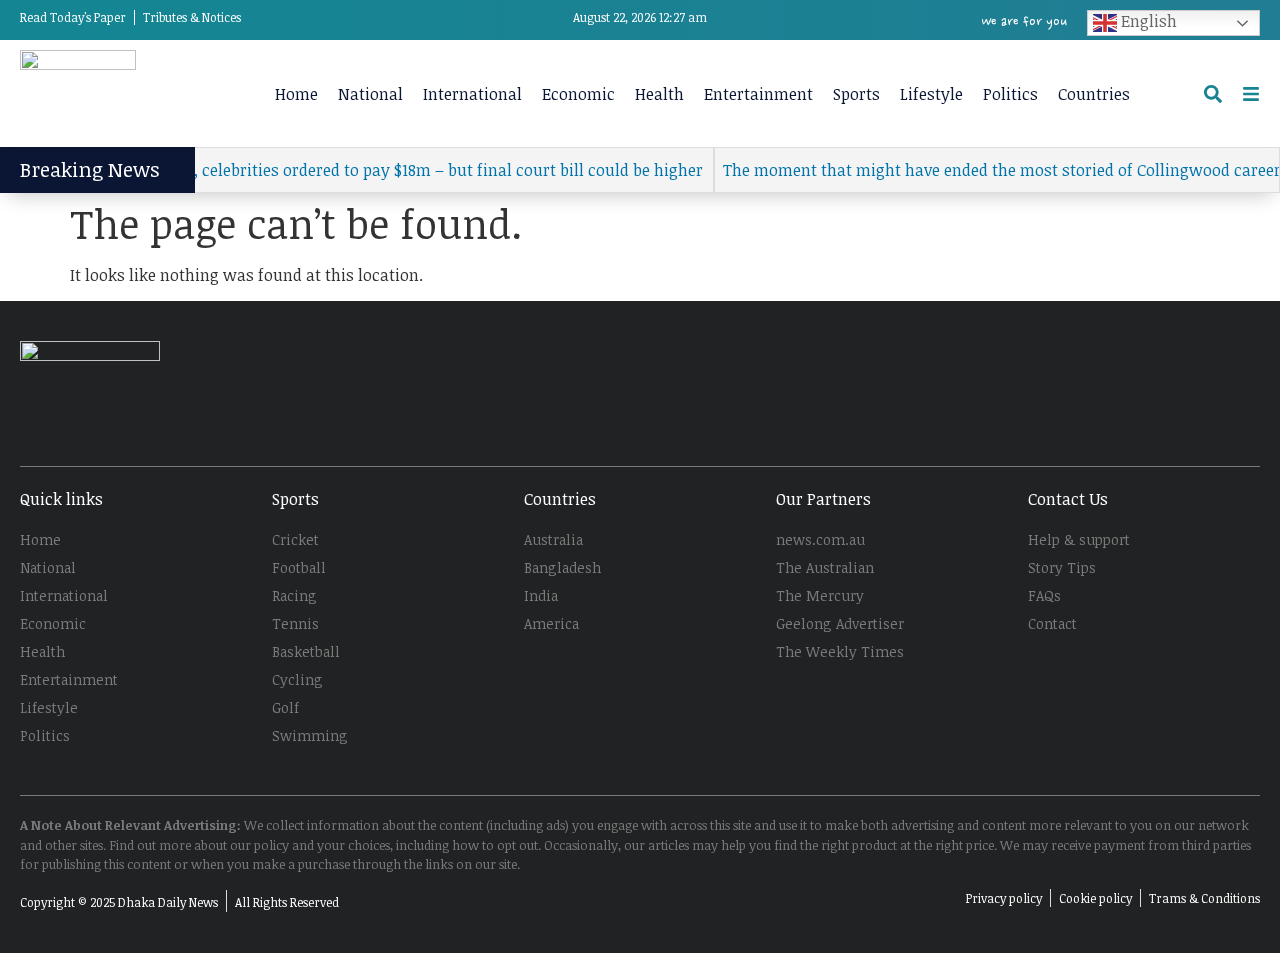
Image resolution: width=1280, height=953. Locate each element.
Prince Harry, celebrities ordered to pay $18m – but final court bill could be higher (387, 170)
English (1147, 21)
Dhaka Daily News (168, 902)
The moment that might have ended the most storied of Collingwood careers (992, 170)
